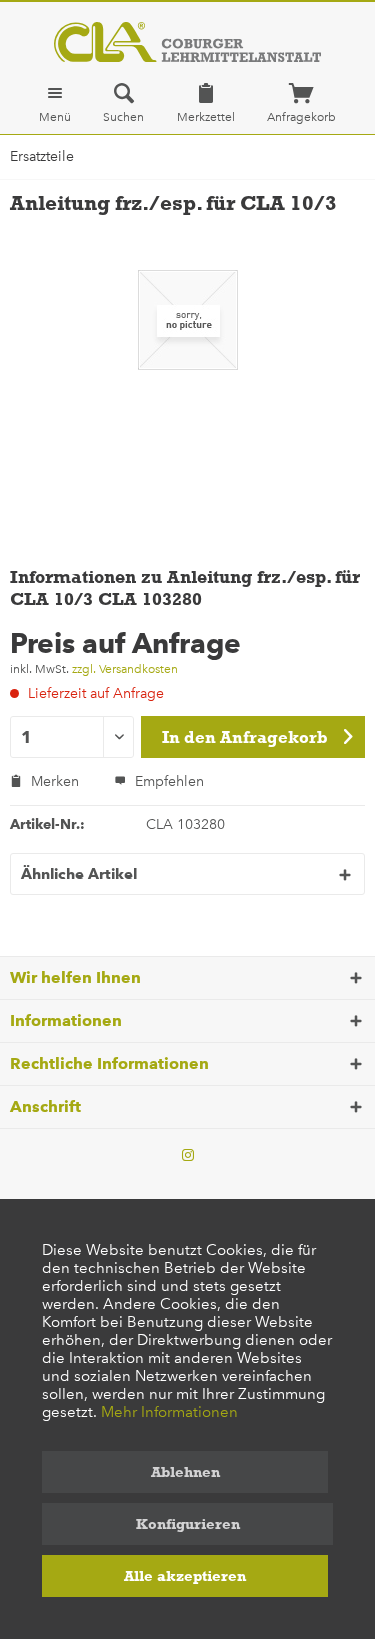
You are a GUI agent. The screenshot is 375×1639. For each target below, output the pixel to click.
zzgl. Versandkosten (125, 669)
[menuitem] (55, 103)
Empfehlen (167, 781)
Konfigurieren (188, 1524)
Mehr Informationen (169, 1412)
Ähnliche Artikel (79, 874)
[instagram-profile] (188, 1156)
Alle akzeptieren (185, 1576)
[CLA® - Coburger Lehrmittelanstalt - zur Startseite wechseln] (187, 42)
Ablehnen (185, 1472)
